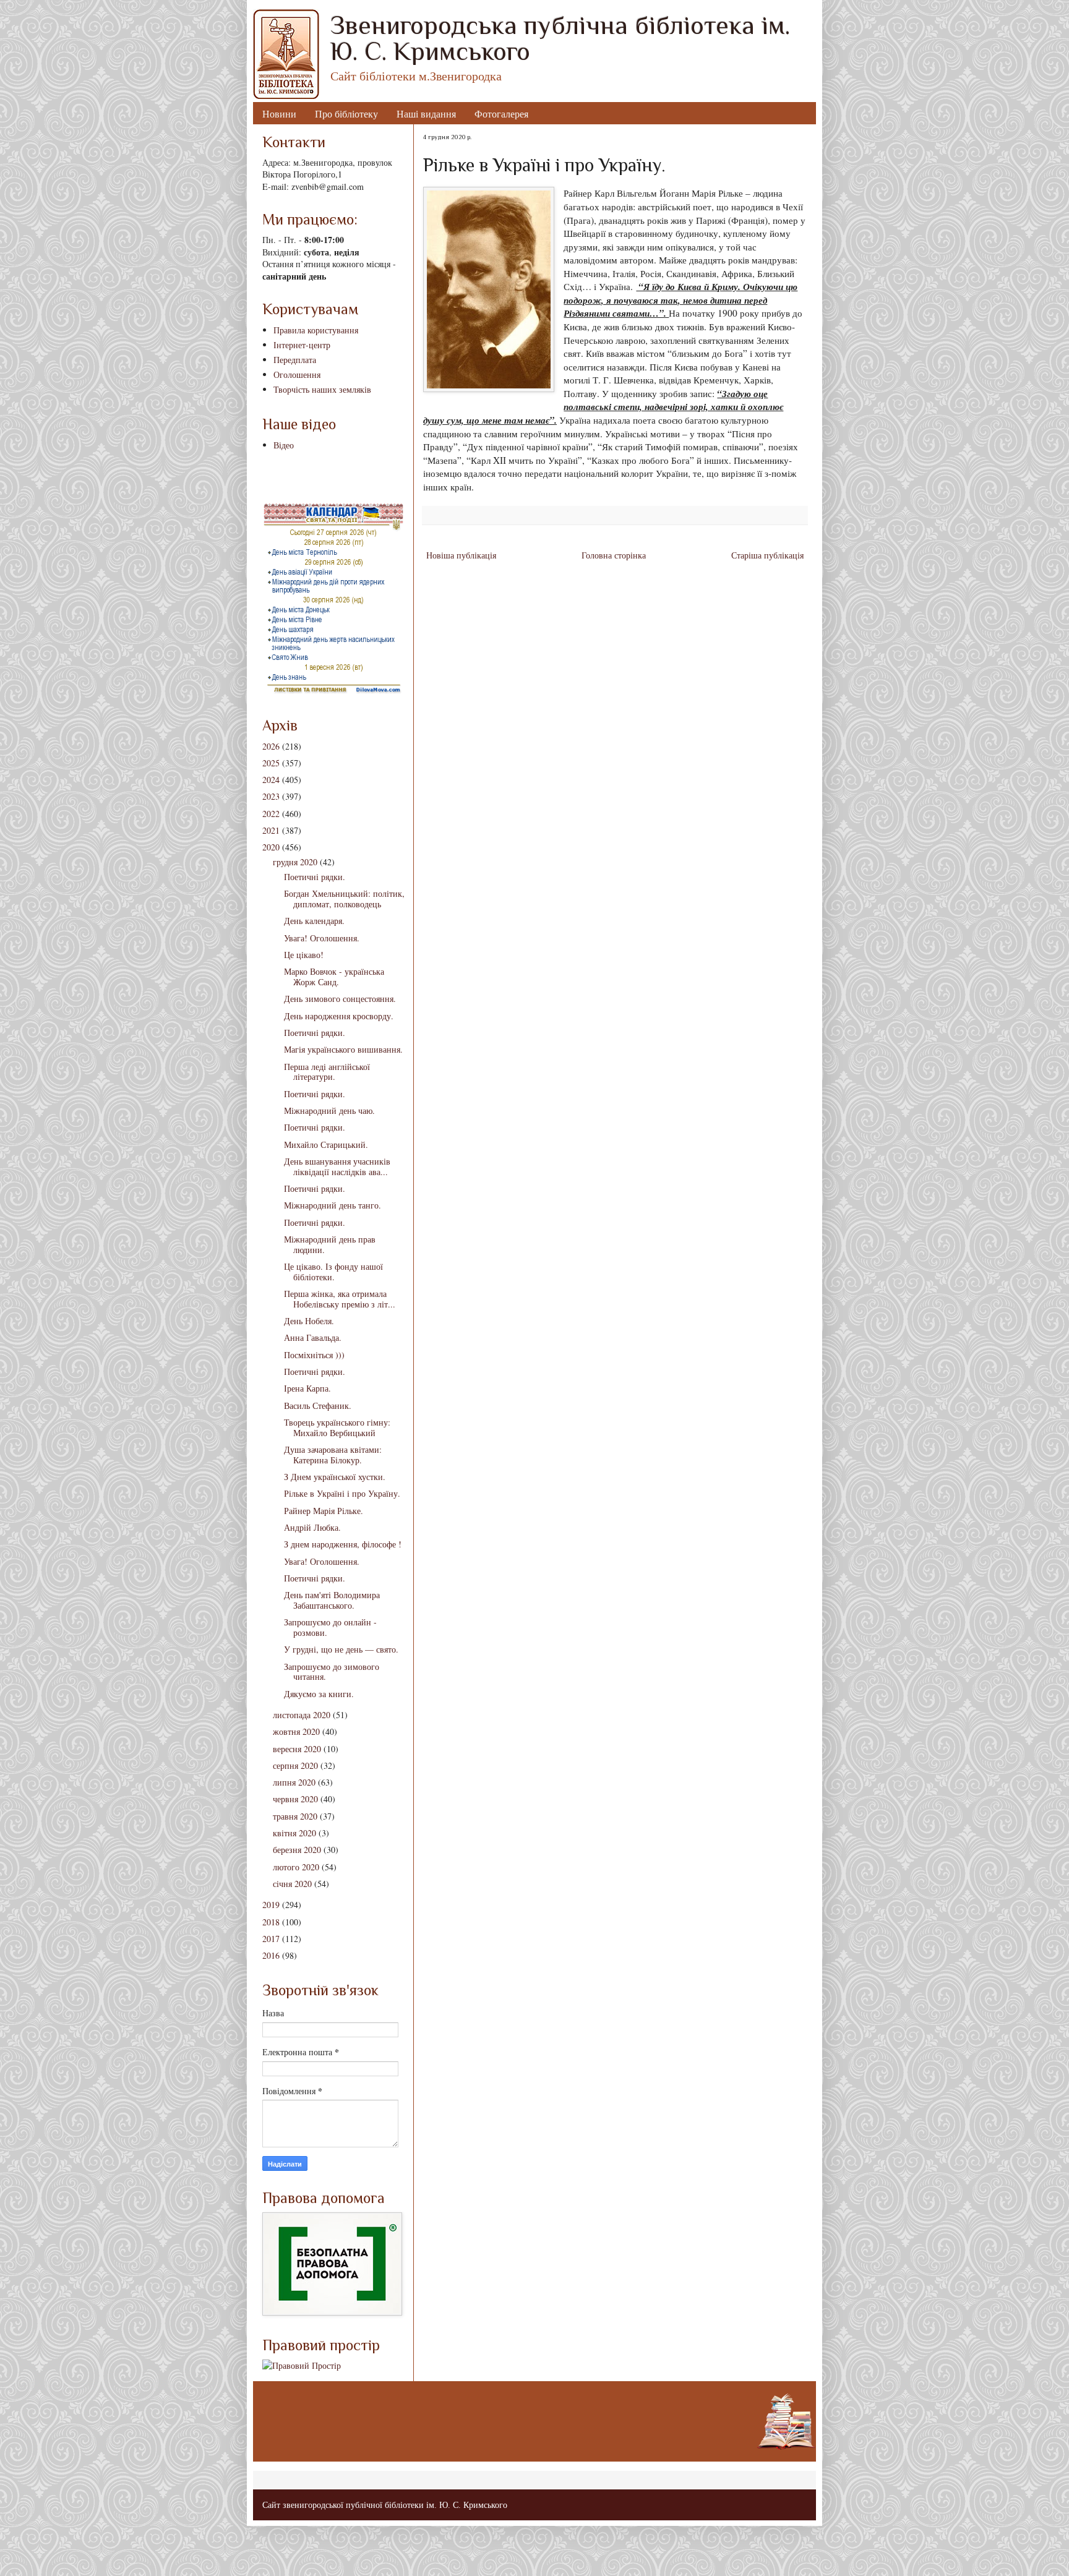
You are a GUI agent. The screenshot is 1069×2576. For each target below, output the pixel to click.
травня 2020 (295, 1816)
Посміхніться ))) (314, 1355)
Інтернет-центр (302, 345)
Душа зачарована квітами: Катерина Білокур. (333, 1455)
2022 (271, 814)
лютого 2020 (296, 1867)
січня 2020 (292, 1884)
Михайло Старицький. (326, 1145)
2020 (271, 847)
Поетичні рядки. (315, 877)
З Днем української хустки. (335, 1477)
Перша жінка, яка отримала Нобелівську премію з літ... (340, 1299)
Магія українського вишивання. (343, 1049)
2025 (271, 763)
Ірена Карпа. (307, 1388)
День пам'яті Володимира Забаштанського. (332, 1600)
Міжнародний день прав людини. (330, 1244)
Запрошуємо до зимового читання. (332, 1672)
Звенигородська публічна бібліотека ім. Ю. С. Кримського (560, 38)
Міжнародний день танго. (333, 1205)
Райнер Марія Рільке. (324, 1511)
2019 (271, 1905)
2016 (271, 1955)
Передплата (295, 360)
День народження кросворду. (339, 1016)
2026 (271, 746)
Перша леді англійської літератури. (327, 1072)
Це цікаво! (304, 955)
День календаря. (314, 921)
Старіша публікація (767, 555)
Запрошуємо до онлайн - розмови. (330, 1627)
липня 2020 (294, 1782)
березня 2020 (297, 1850)
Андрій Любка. (312, 1527)
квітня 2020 (294, 1833)
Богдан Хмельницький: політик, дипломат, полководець (344, 899)
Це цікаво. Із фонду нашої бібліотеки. (333, 1272)
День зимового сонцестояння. (340, 999)
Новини (279, 113)
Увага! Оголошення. (322, 938)
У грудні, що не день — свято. (341, 1649)
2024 (271, 780)
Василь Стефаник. (318, 1406)
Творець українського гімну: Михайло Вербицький (337, 1427)
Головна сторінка (614, 555)
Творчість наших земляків (322, 389)
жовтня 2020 (296, 1731)
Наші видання (426, 113)
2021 (271, 830)
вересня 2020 (297, 1749)
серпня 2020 (295, 1765)
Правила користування (316, 330)
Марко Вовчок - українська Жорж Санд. (334, 977)
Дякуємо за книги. (319, 1694)
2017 (271, 1939)
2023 (271, 796)
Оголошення (297, 374)
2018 (271, 1922)
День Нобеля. (309, 1321)
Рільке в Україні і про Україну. (342, 1493)
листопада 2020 (302, 1715)
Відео (284, 445)
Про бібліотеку (346, 113)
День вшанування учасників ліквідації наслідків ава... (337, 1166)
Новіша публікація (461, 555)
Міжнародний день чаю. (329, 1110)
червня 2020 (295, 1799)
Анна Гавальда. (313, 1337)
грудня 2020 (295, 862)
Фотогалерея (501, 113)
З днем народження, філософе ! (343, 1544)
